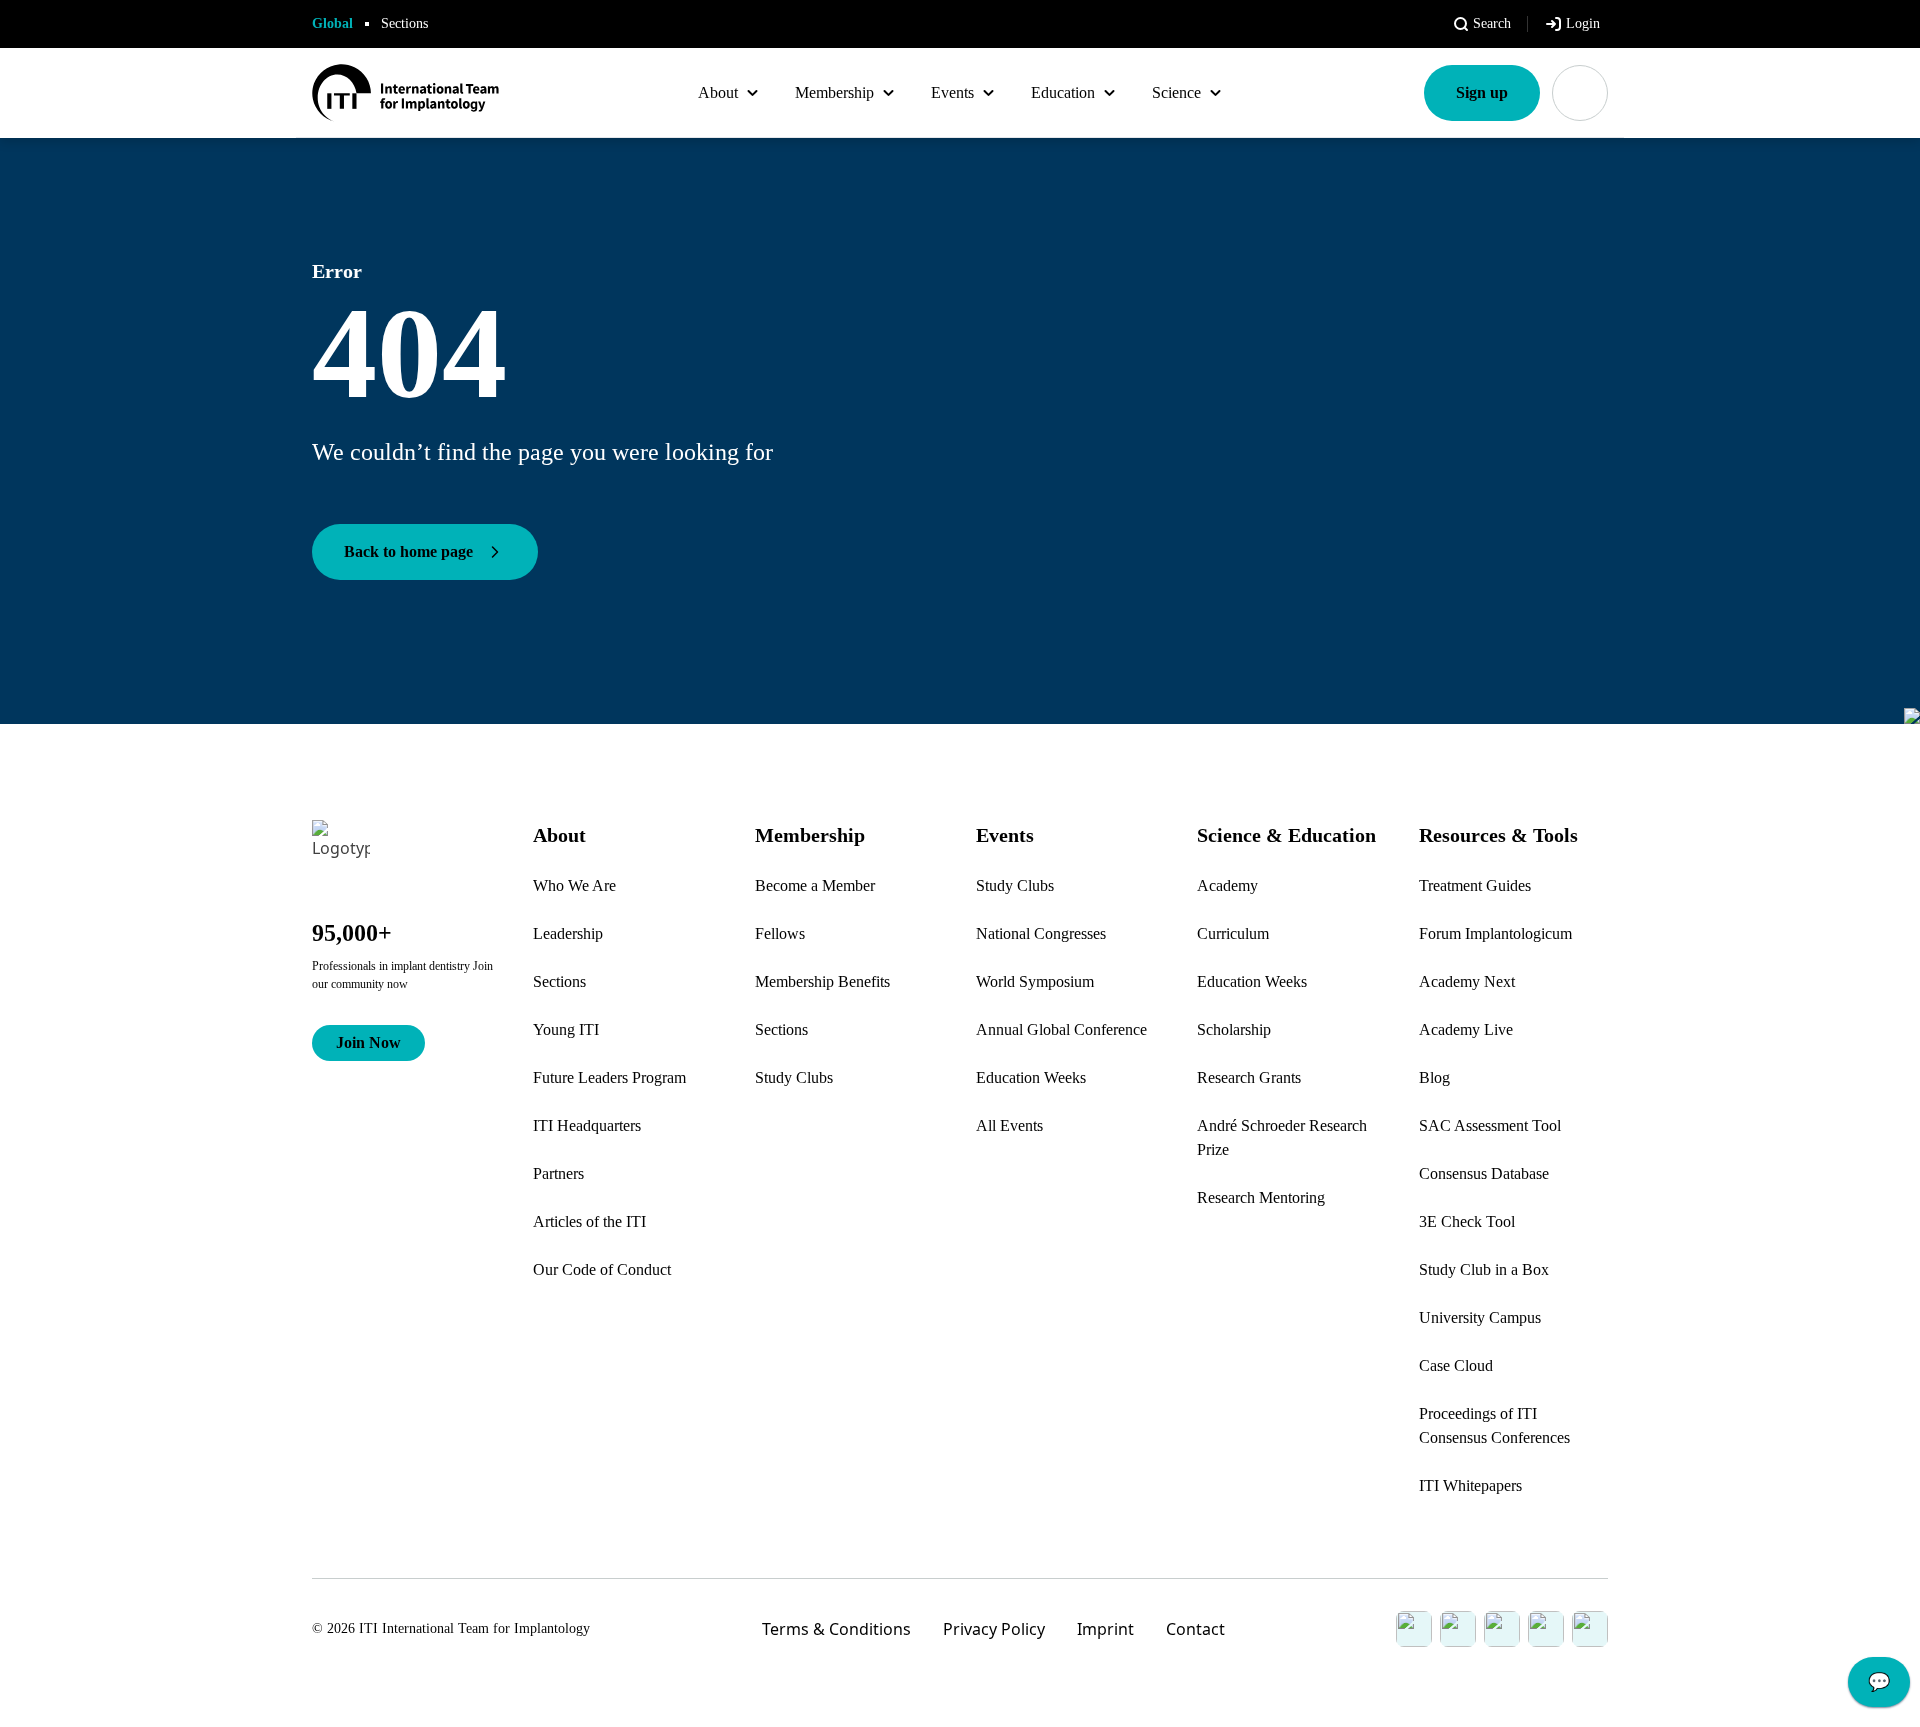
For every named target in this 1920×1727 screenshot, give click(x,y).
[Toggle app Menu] (1580, 93)
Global (332, 23)
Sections (404, 23)
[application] (1879, 1687)
